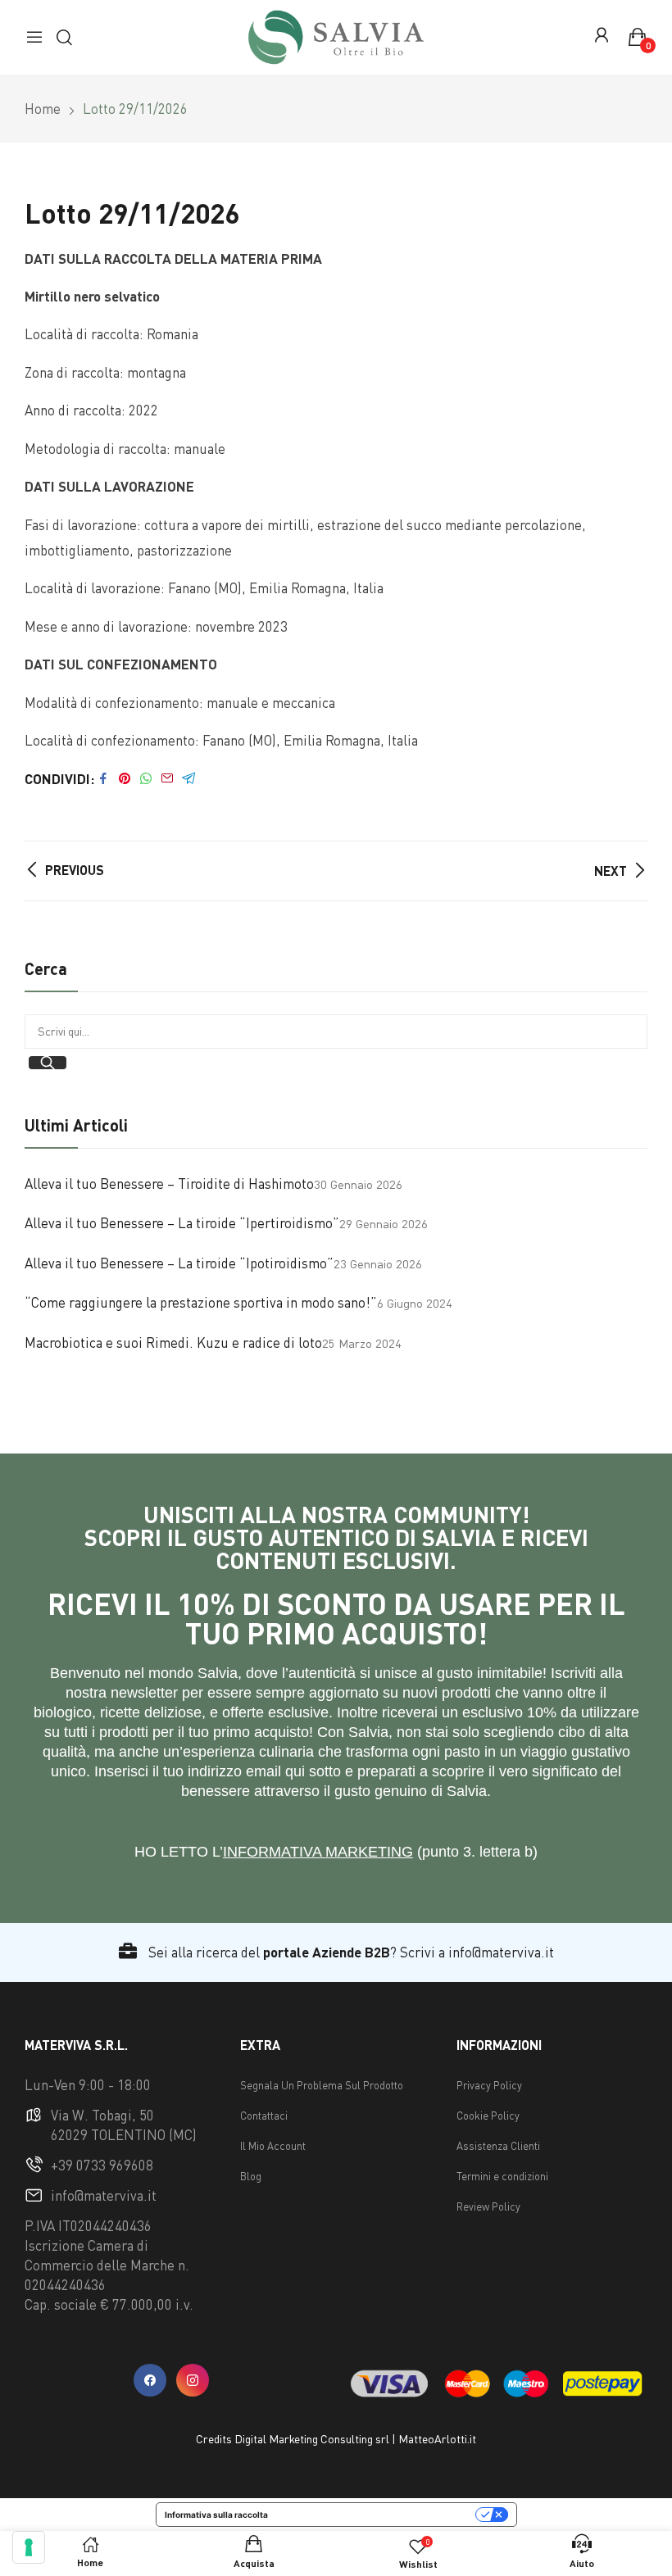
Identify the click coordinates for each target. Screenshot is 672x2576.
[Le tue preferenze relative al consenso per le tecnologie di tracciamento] (29, 2547)
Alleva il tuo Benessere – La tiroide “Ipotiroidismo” (179, 1263)
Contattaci (264, 2116)
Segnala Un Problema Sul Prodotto (322, 2085)
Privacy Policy (489, 2085)
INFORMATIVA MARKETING (318, 1852)
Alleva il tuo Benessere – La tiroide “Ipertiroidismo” (182, 1223)
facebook (150, 2380)
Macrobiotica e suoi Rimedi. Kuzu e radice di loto (173, 1342)
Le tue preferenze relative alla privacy (377, 2515)
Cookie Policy (488, 2116)
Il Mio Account (273, 2146)
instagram (193, 2380)
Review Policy (488, 2206)
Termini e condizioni (502, 2176)
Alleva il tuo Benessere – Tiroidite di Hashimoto (169, 1184)
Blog (251, 2176)
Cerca (48, 1063)
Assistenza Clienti (498, 2146)
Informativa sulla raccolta (216, 2515)
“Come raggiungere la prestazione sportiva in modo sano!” (201, 1302)
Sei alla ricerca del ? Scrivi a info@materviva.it (350, 1952)
